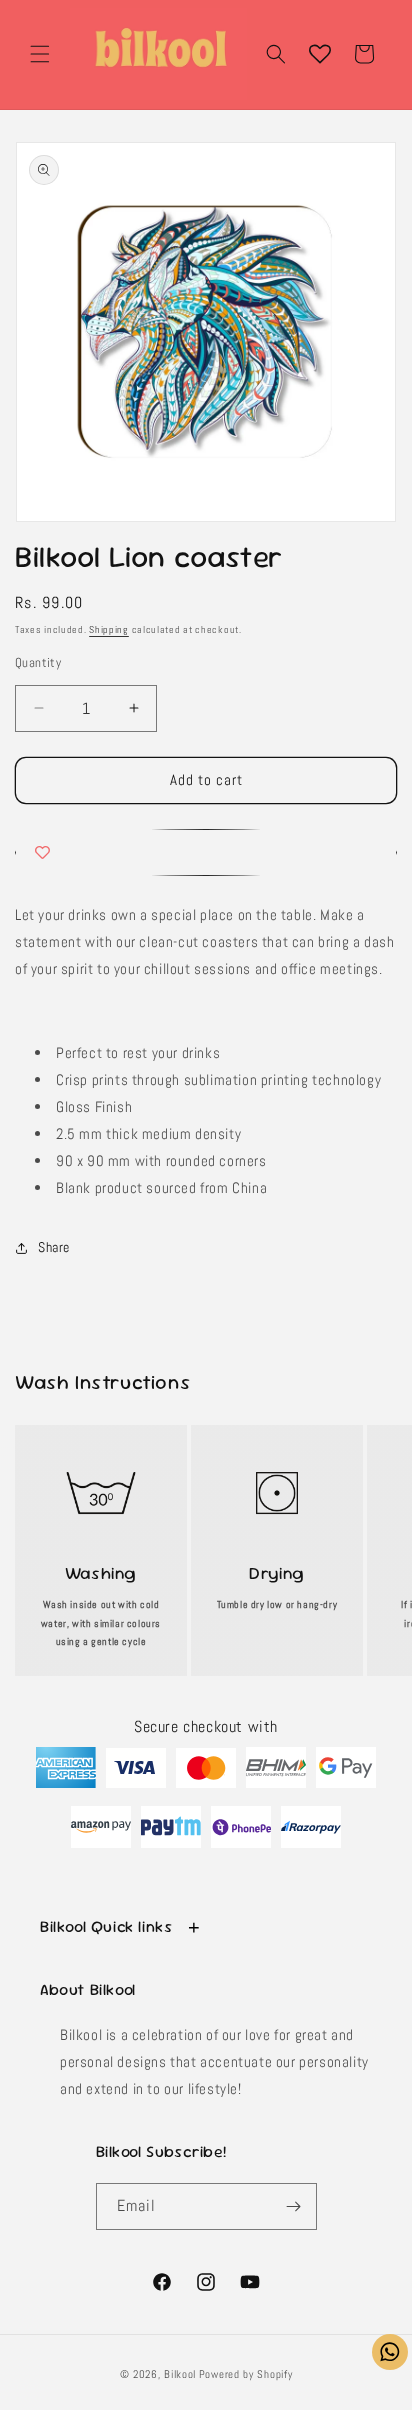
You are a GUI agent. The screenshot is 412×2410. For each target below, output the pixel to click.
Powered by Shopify (246, 2374)
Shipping (109, 629)
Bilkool (180, 2374)
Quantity (38, 662)
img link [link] (101, 1463)
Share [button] (54, 1247)
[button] (40, 54)
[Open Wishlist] (320, 54)
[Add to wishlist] (206, 852)
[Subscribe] (294, 2206)
